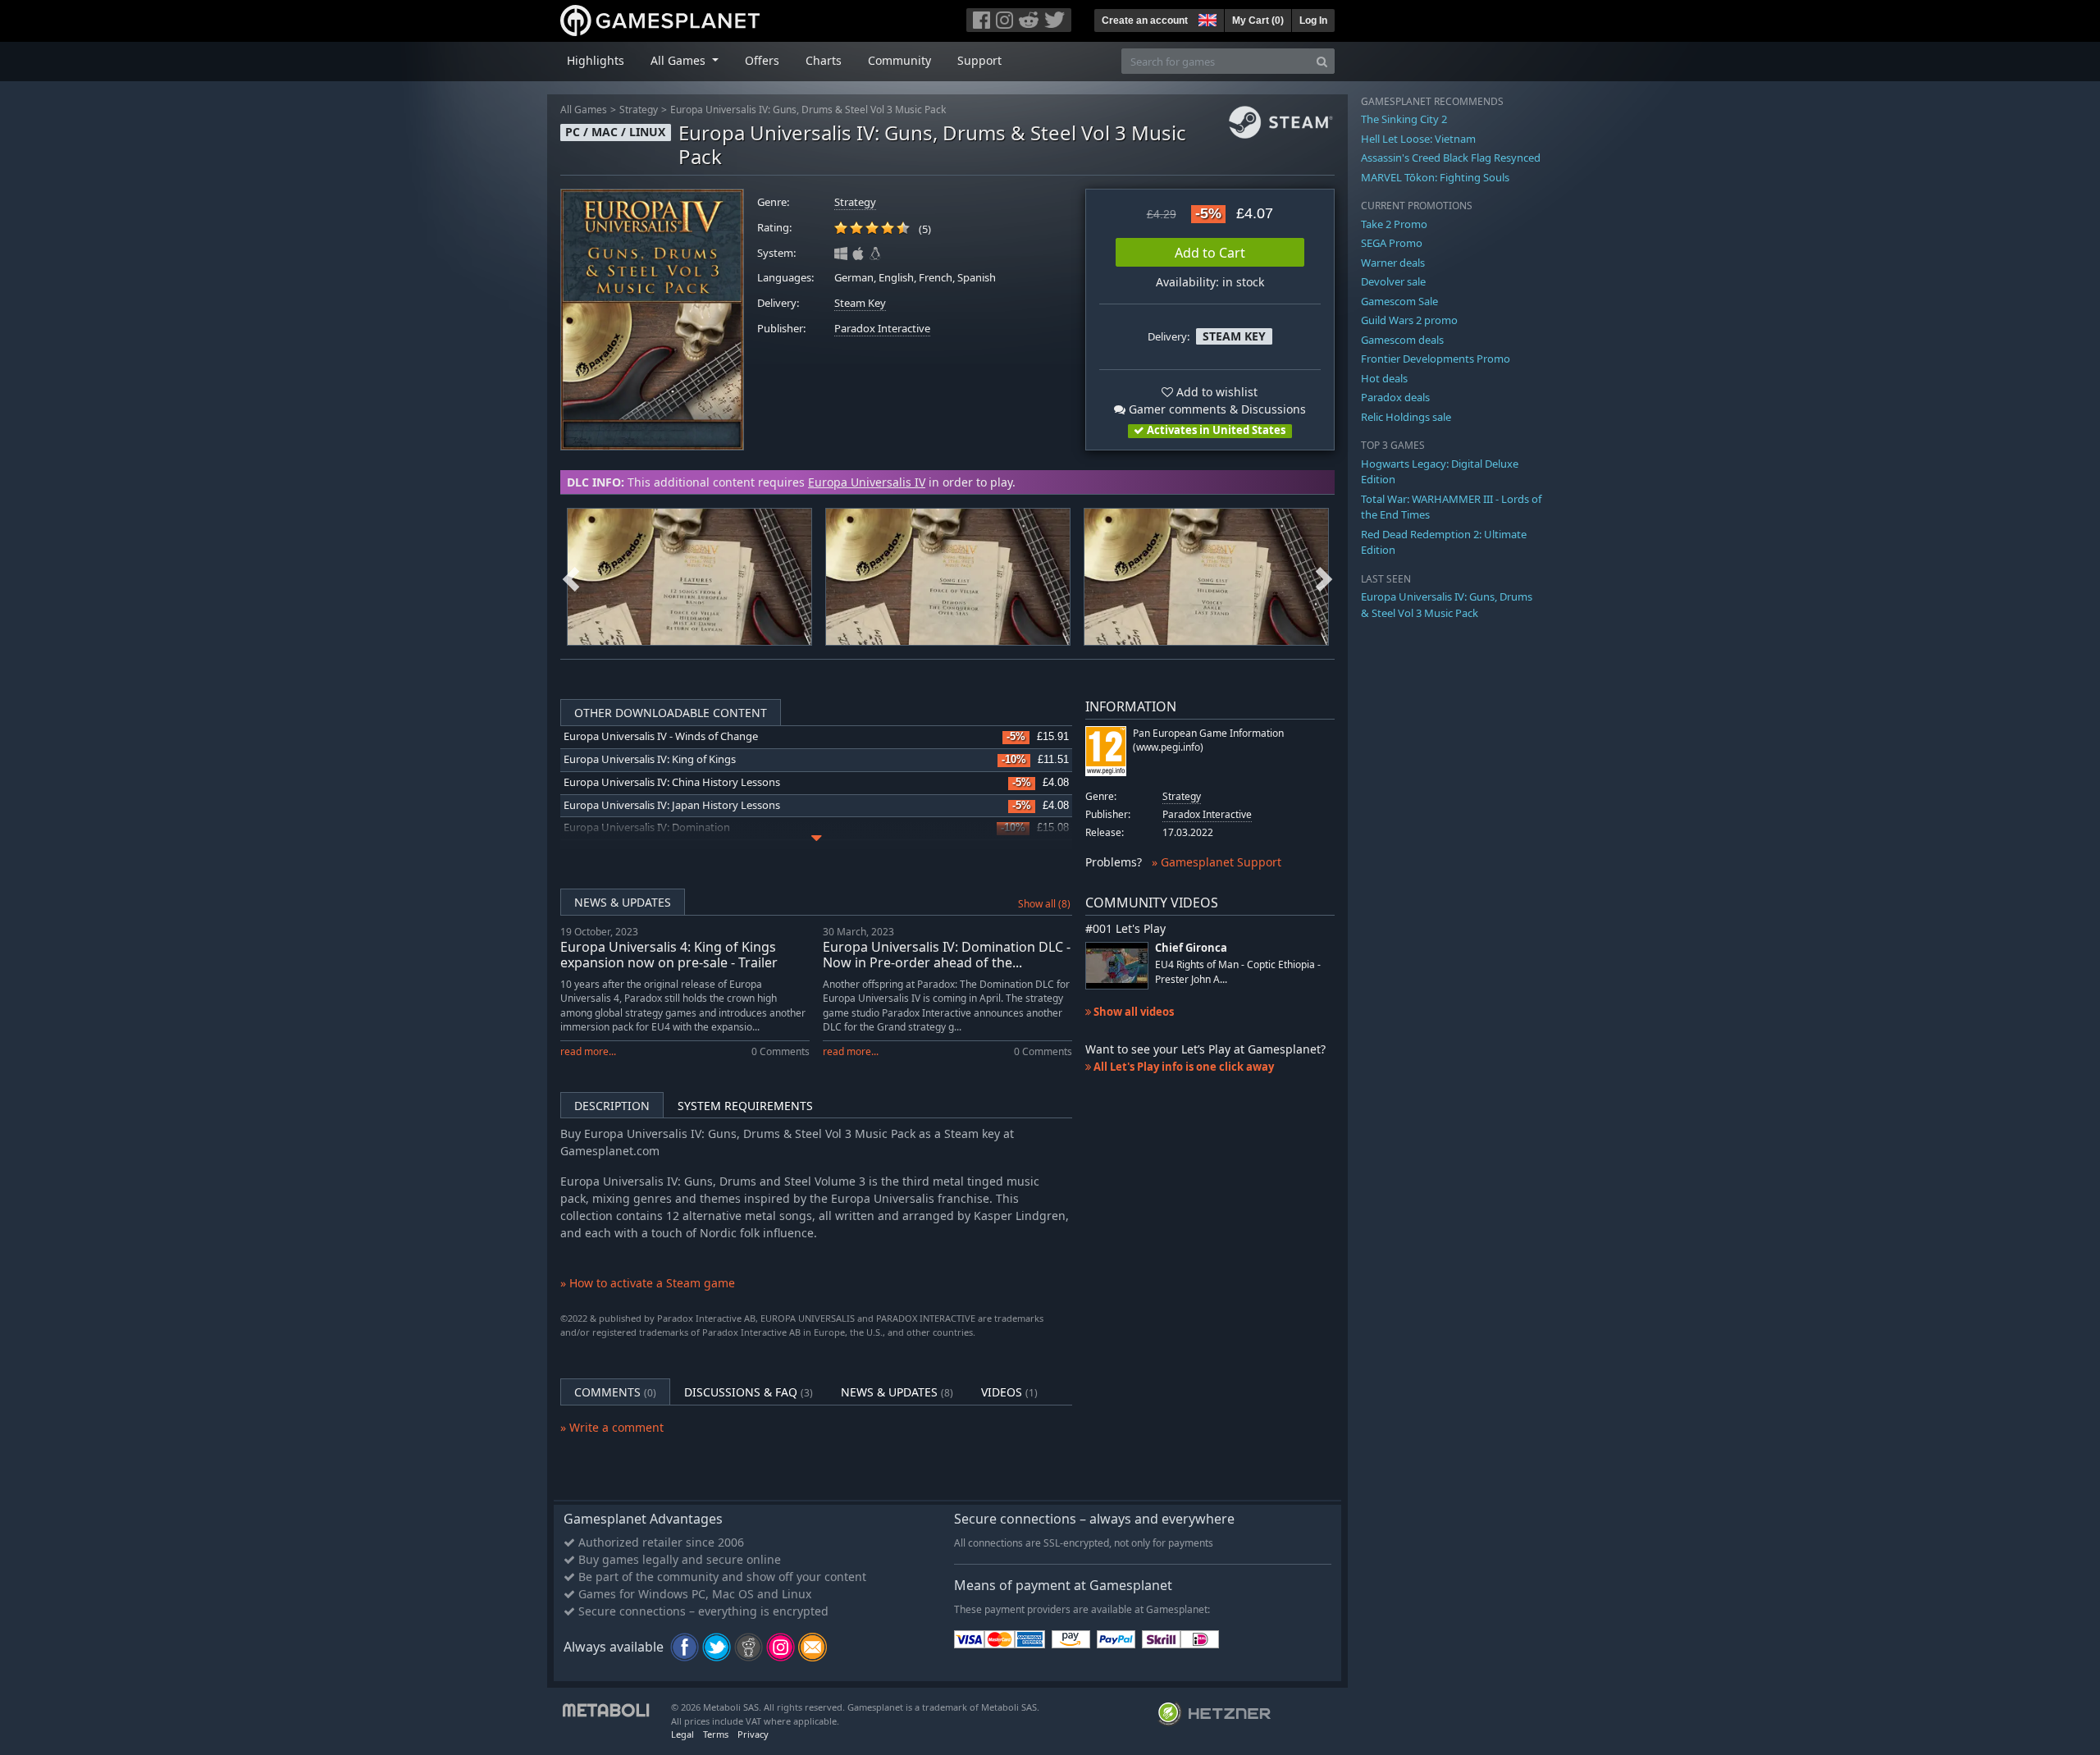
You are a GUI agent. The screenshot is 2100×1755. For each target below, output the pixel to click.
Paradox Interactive (882, 329)
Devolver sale (1393, 281)
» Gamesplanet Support (1217, 862)
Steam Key (860, 303)
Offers (762, 60)
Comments (615, 1392)
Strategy (639, 110)
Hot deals (1384, 378)
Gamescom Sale (1399, 301)
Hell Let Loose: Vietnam (1418, 139)
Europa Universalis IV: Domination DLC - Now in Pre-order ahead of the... (947, 955)
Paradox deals (1395, 397)
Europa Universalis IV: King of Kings (650, 759)
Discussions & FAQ (749, 1392)
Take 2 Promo (1394, 224)
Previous (571, 577)
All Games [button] (680, 60)
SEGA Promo (1392, 243)
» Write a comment (612, 1427)
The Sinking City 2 (1404, 119)
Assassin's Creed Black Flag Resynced (1451, 158)
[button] (1206, 18)
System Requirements (745, 1106)
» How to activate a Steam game (648, 1283)
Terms (716, 1734)
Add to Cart (1210, 253)
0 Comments (781, 1051)
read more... (588, 1051)
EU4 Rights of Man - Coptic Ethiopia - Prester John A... (1238, 971)
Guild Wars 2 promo (1409, 320)
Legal (682, 1734)
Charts (824, 60)
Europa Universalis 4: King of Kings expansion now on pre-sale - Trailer (669, 955)
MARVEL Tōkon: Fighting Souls (1435, 177)
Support (979, 60)
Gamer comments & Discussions (1216, 409)
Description (612, 1106)
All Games (584, 110)
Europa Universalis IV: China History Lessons (672, 782)
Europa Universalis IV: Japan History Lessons (672, 805)
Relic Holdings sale (1406, 417)
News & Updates (623, 902)
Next (1324, 577)
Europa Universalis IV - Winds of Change (661, 736)
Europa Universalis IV (867, 482)
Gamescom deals (1402, 340)
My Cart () (1258, 21)
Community (899, 60)
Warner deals (1393, 263)
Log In (1313, 21)
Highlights (596, 60)
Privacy (753, 1734)
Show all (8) (1044, 904)
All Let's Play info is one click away (1182, 1067)
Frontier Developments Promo (1436, 359)
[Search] (1322, 61)
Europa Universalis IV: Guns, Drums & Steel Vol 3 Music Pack (808, 110)
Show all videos (1132, 1012)
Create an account (1145, 21)
